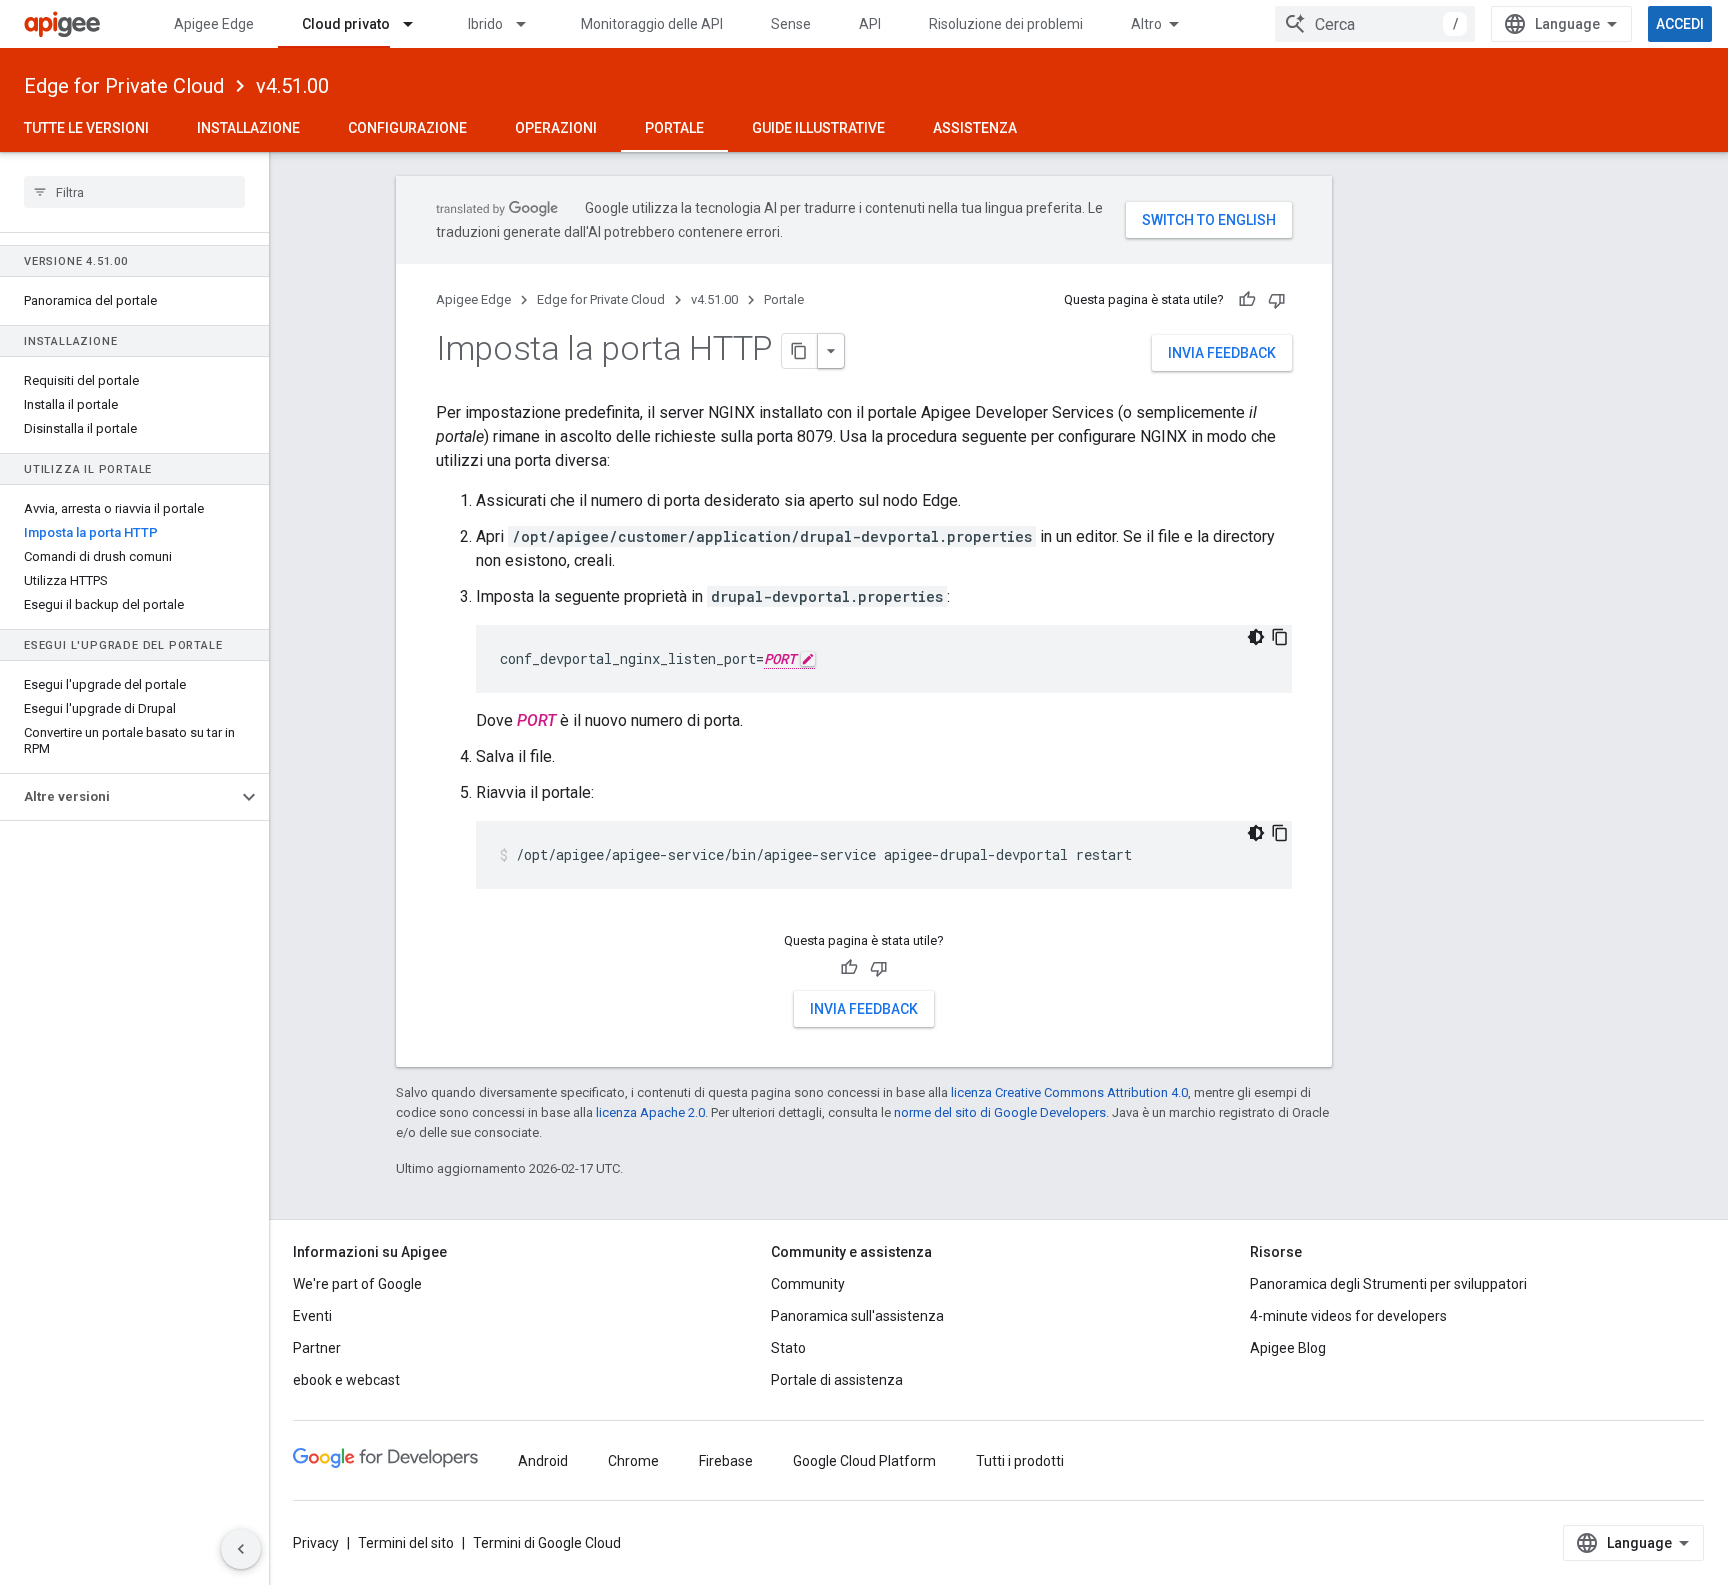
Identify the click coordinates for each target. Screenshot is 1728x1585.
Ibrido (485, 24)
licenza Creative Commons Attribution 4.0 (1069, 1092)
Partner (317, 1348)
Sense (791, 24)
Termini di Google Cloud (547, 1543)
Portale (674, 128)
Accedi (1680, 24)
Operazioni (556, 128)
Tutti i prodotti (1020, 1461)
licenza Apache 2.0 (650, 1112)
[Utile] (1247, 300)
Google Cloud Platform (864, 1461)
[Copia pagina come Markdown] (800, 351)
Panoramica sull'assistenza (857, 1316)
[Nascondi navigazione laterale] (241, 1549)
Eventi (312, 1316)
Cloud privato (346, 24)
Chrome (633, 1461)
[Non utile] (1277, 300)
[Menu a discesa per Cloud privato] (417, 24)
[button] (118, 797)
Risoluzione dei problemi (1006, 24)
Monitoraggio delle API (652, 24)
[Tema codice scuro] (1256, 637)
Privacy (316, 1543)
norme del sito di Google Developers (1000, 1112)
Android (543, 1461)
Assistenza (975, 128)
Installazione (248, 128)
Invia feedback (1222, 353)
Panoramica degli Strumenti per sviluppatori (1388, 1284)
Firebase (726, 1461)
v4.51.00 (292, 86)
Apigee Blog (1288, 1348)
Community (808, 1284)
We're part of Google (357, 1284)
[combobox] (1375, 24)
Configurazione (407, 128)
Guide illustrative (818, 128)
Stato (788, 1348)
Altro (1146, 24)
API (870, 24)
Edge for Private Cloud (124, 86)
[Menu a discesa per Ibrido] (530, 24)
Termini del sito (406, 1543)
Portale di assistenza (837, 1380)
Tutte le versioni (86, 128)
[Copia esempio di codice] (1280, 637)
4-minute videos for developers (1348, 1316)
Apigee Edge (214, 24)
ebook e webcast (346, 1380)
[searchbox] (134, 192)
